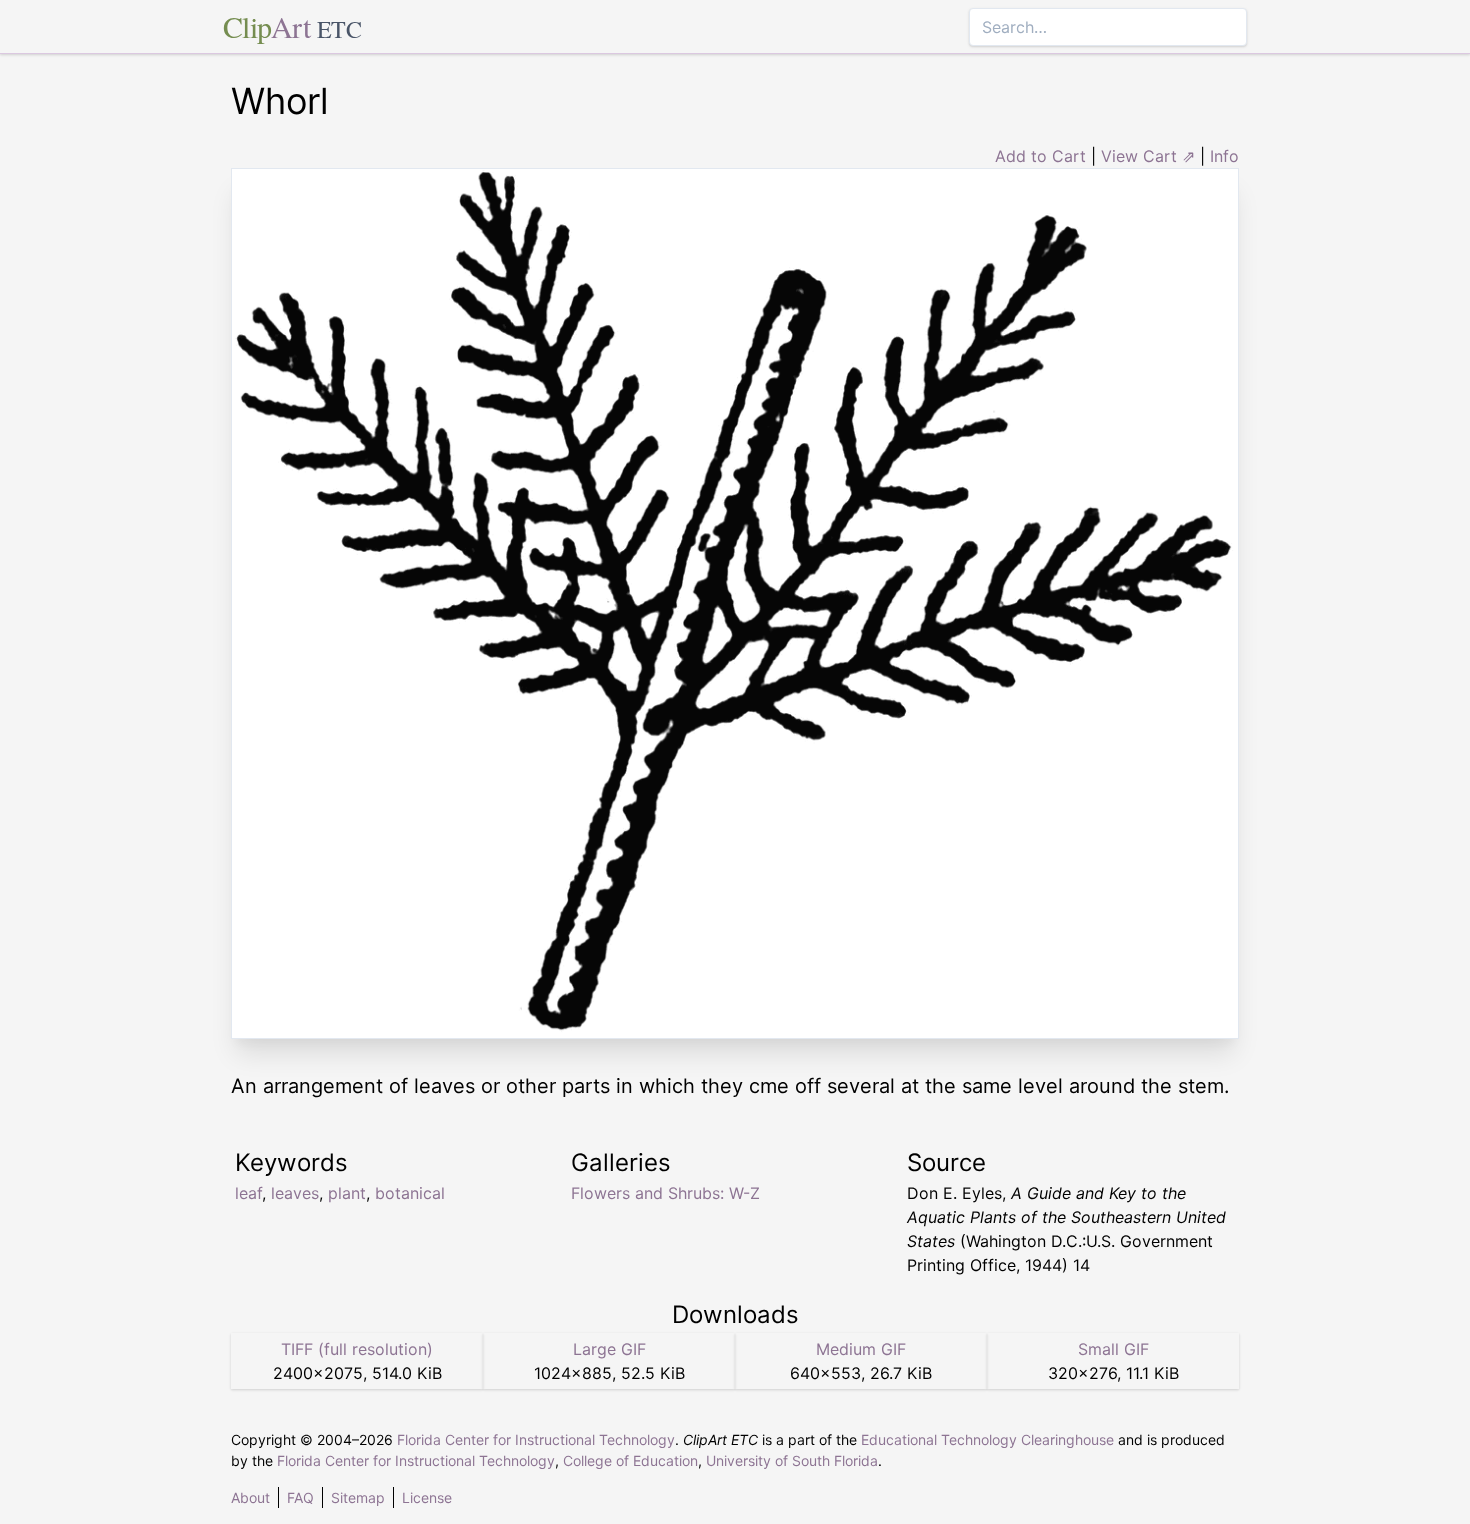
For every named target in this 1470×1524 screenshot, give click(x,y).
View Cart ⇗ (1148, 156)
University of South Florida (792, 1460)
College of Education (630, 1460)
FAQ (300, 1497)
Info (1224, 156)
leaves (295, 1193)
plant (347, 1193)
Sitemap (358, 1497)
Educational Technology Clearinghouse (987, 1439)
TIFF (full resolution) (357, 1349)
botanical (410, 1193)
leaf (248, 1193)
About (250, 1497)
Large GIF (609, 1349)
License (427, 1497)
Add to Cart (1040, 156)
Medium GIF (861, 1349)
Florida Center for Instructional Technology (536, 1439)
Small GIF (1113, 1349)
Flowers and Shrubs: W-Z (665, 1193)
